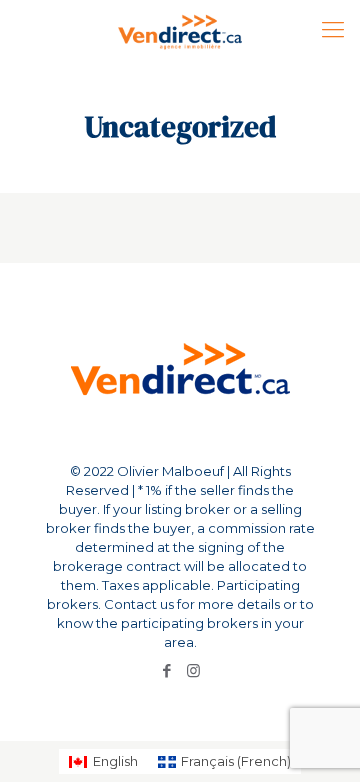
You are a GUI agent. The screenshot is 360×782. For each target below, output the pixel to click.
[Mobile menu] (333, 30)
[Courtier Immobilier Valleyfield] (180, 30)
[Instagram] (193, 670)
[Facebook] (166, 670)
